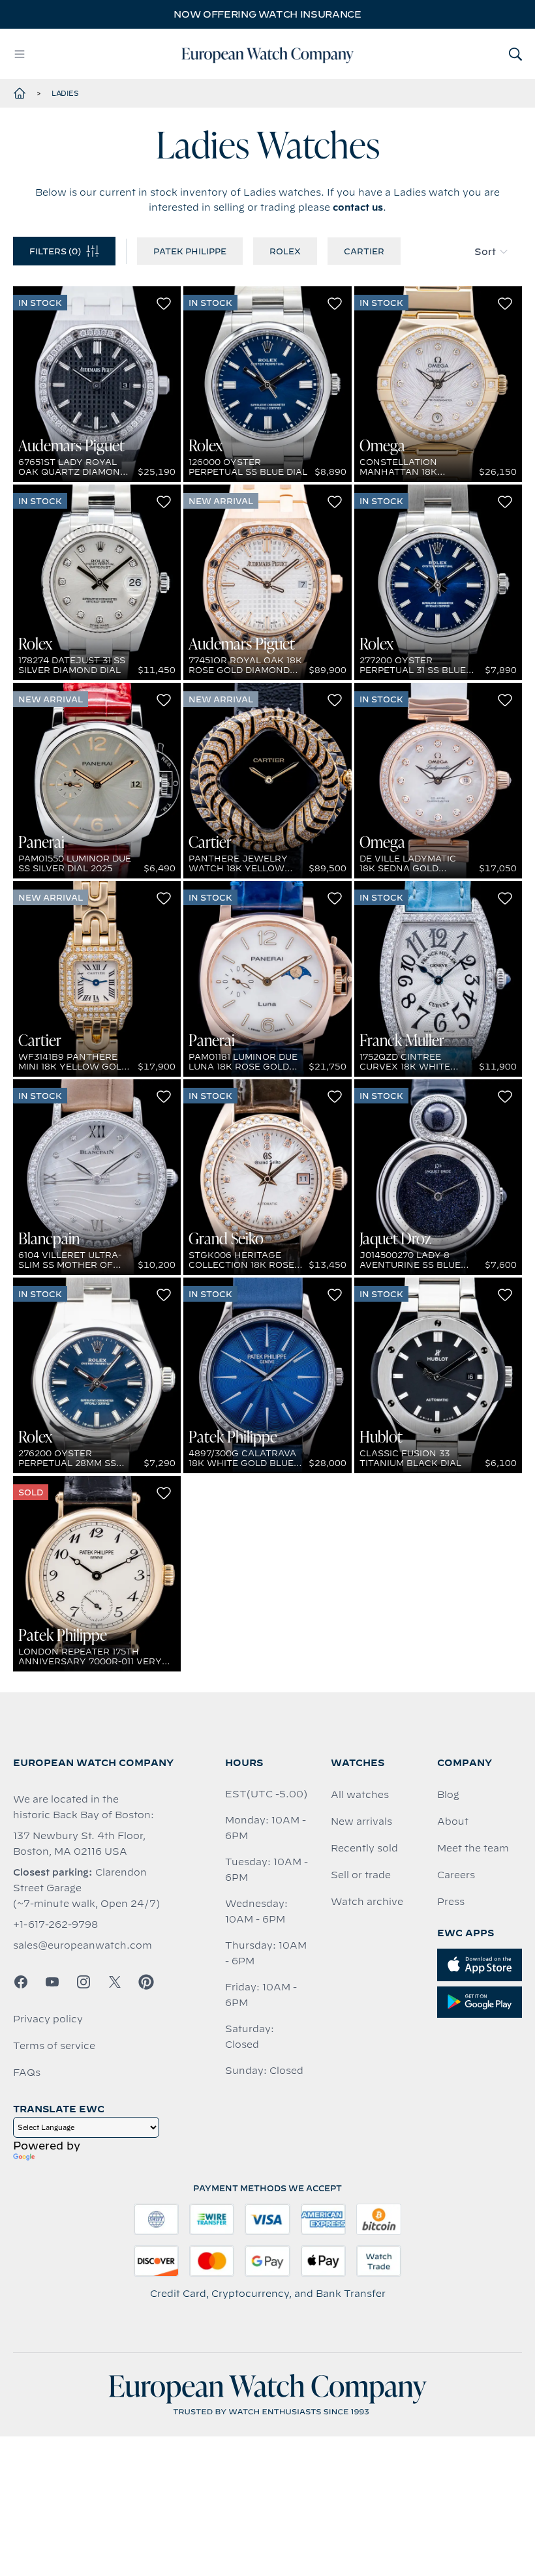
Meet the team (473, 1848)
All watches (360, 1795)
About (453, 1821)
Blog (448, 1795)
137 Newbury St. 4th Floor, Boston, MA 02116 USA (79, 1844)
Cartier (364, 251)
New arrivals (361, 1821)
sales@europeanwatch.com (83, 1945)
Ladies (65, 93)
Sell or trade (361, 1875)
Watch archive (367, 1902)
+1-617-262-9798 (55, 1925)
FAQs (27, 2073)
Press (451, 1902)
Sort (485, 252)
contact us (358, 207)
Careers (456, 1875)
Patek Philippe (190, 251)
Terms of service (54, 2046)
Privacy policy (48, 2019)
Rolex (285, 251)
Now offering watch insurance (267, 14)
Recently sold (364, 1848)
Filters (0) (55, 251)
